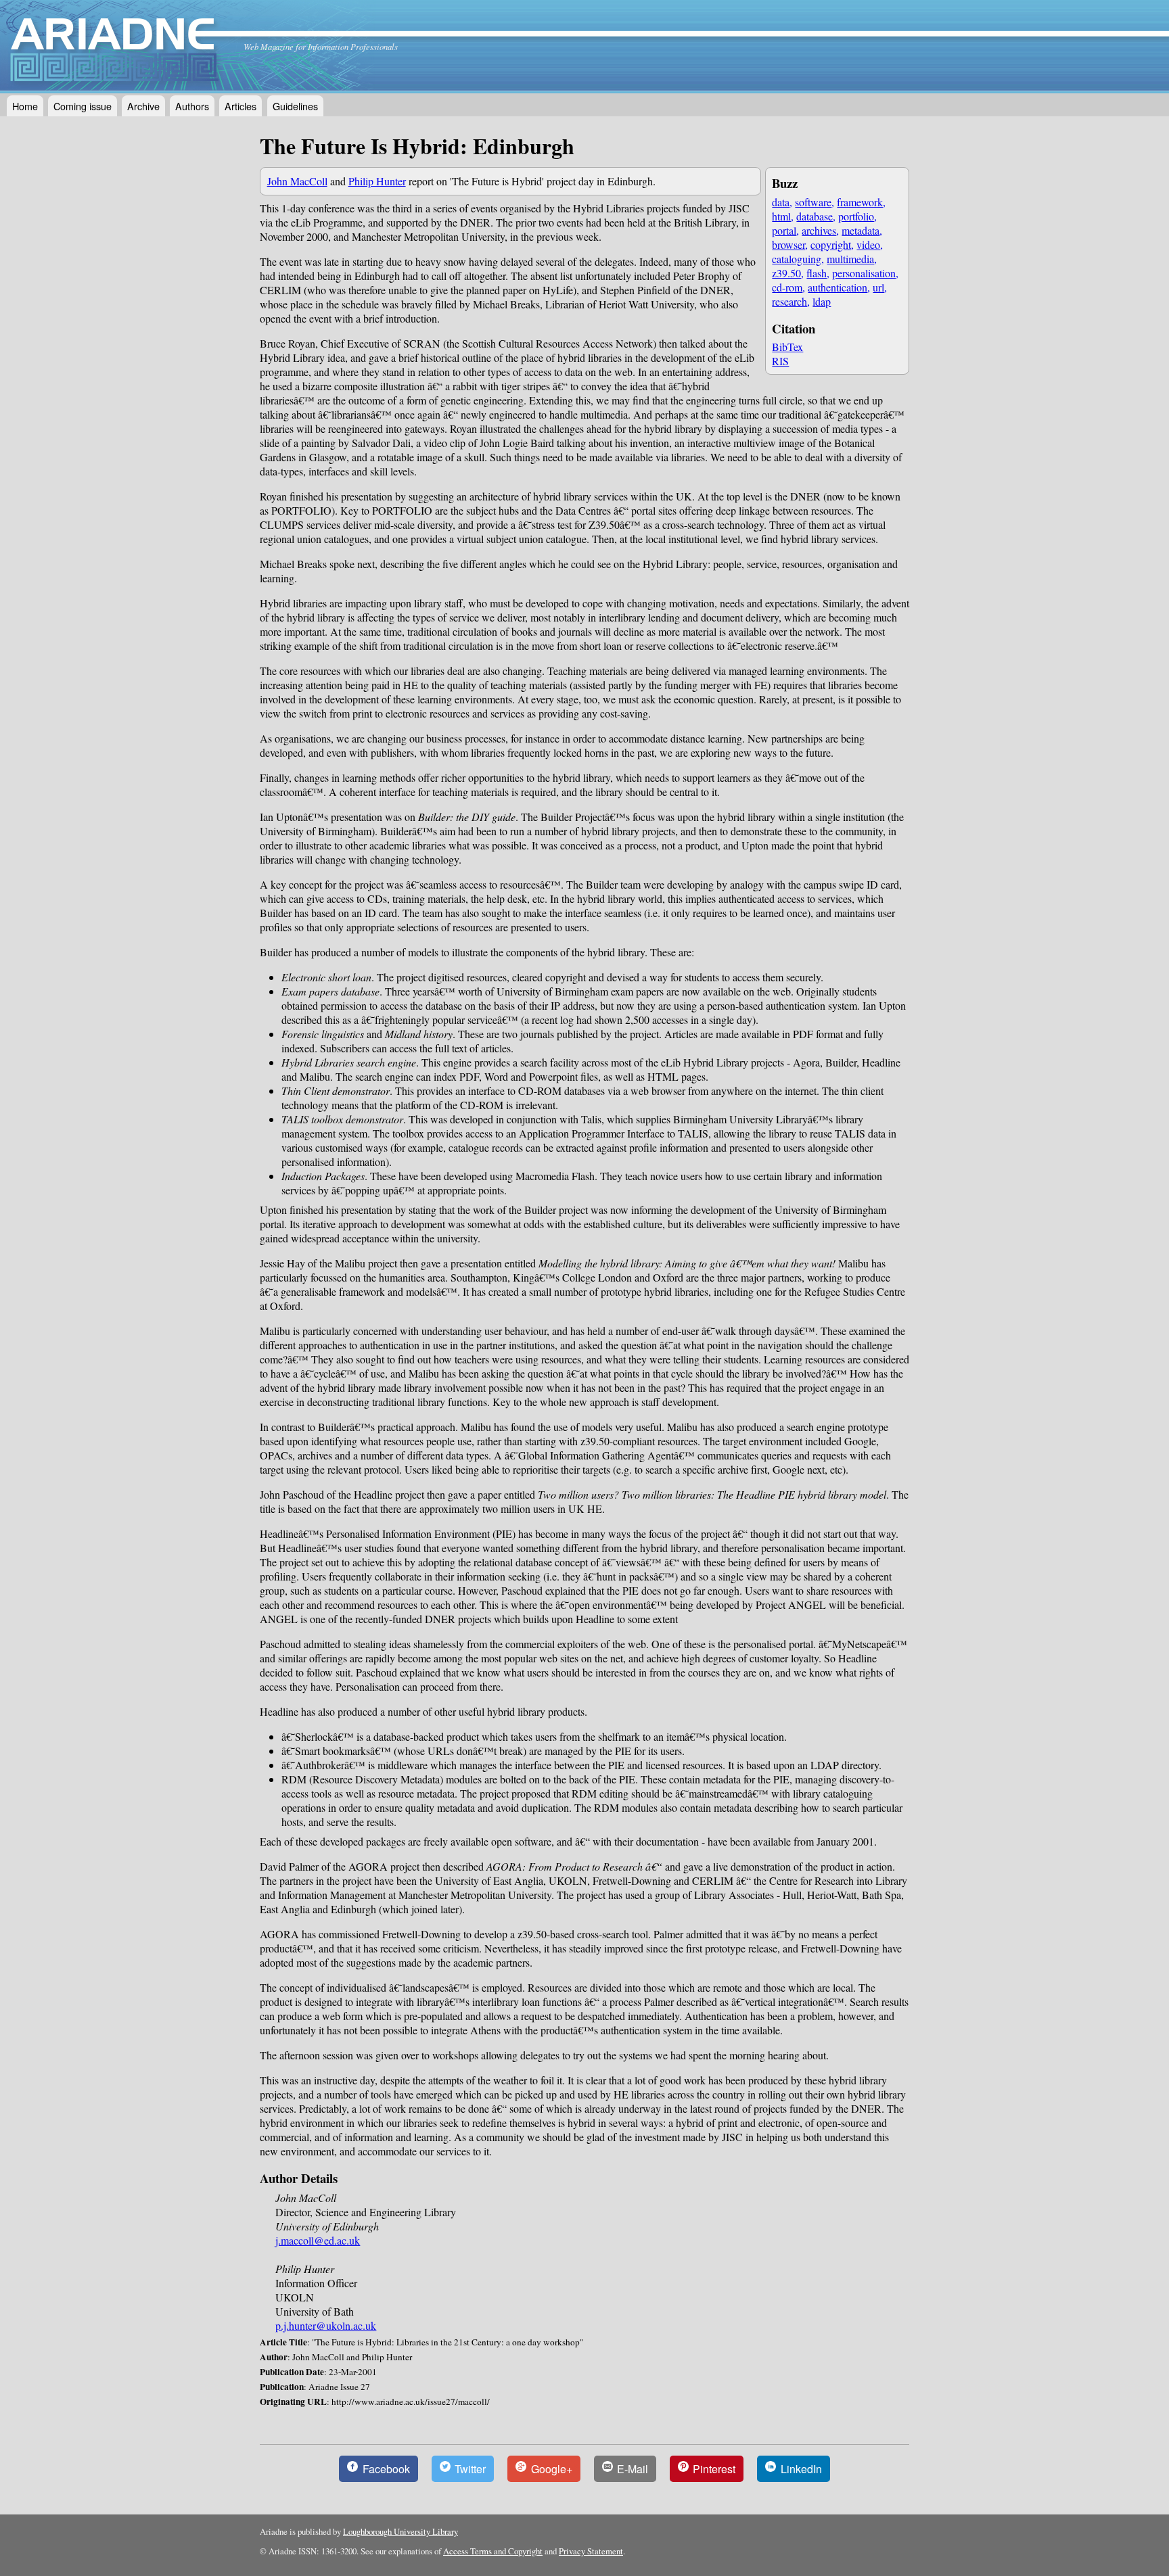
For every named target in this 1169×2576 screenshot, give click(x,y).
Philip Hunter (377, 181)
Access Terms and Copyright (493, 2551)
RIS (780, 361)
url (878, 287)
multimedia (850, 259)
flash (817, 273)
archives (819, 230)
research (789, 301)
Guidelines (295, 106)
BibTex (787, 347)
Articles (240, 106)
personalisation (864, 273)
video (868, 244)
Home (25, 106)
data (781, 202)
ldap (822, 301)
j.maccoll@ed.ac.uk (318, 2240)
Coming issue (83, 106)
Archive (143, 106)
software (813, 202)
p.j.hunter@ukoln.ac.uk (326, 2325)
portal (784, 230)
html (781, 216)
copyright (831, 244)
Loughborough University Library (400, 2531)
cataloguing (797, 259)
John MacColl (297, 181)
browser (788, 244)
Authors (192, 106)
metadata (861, 230)
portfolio (856, 216)
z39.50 (786, 273)
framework (860, 202)
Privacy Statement (591, 2551)
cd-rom (787, 287)
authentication (838, 287)
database (815, 216)
